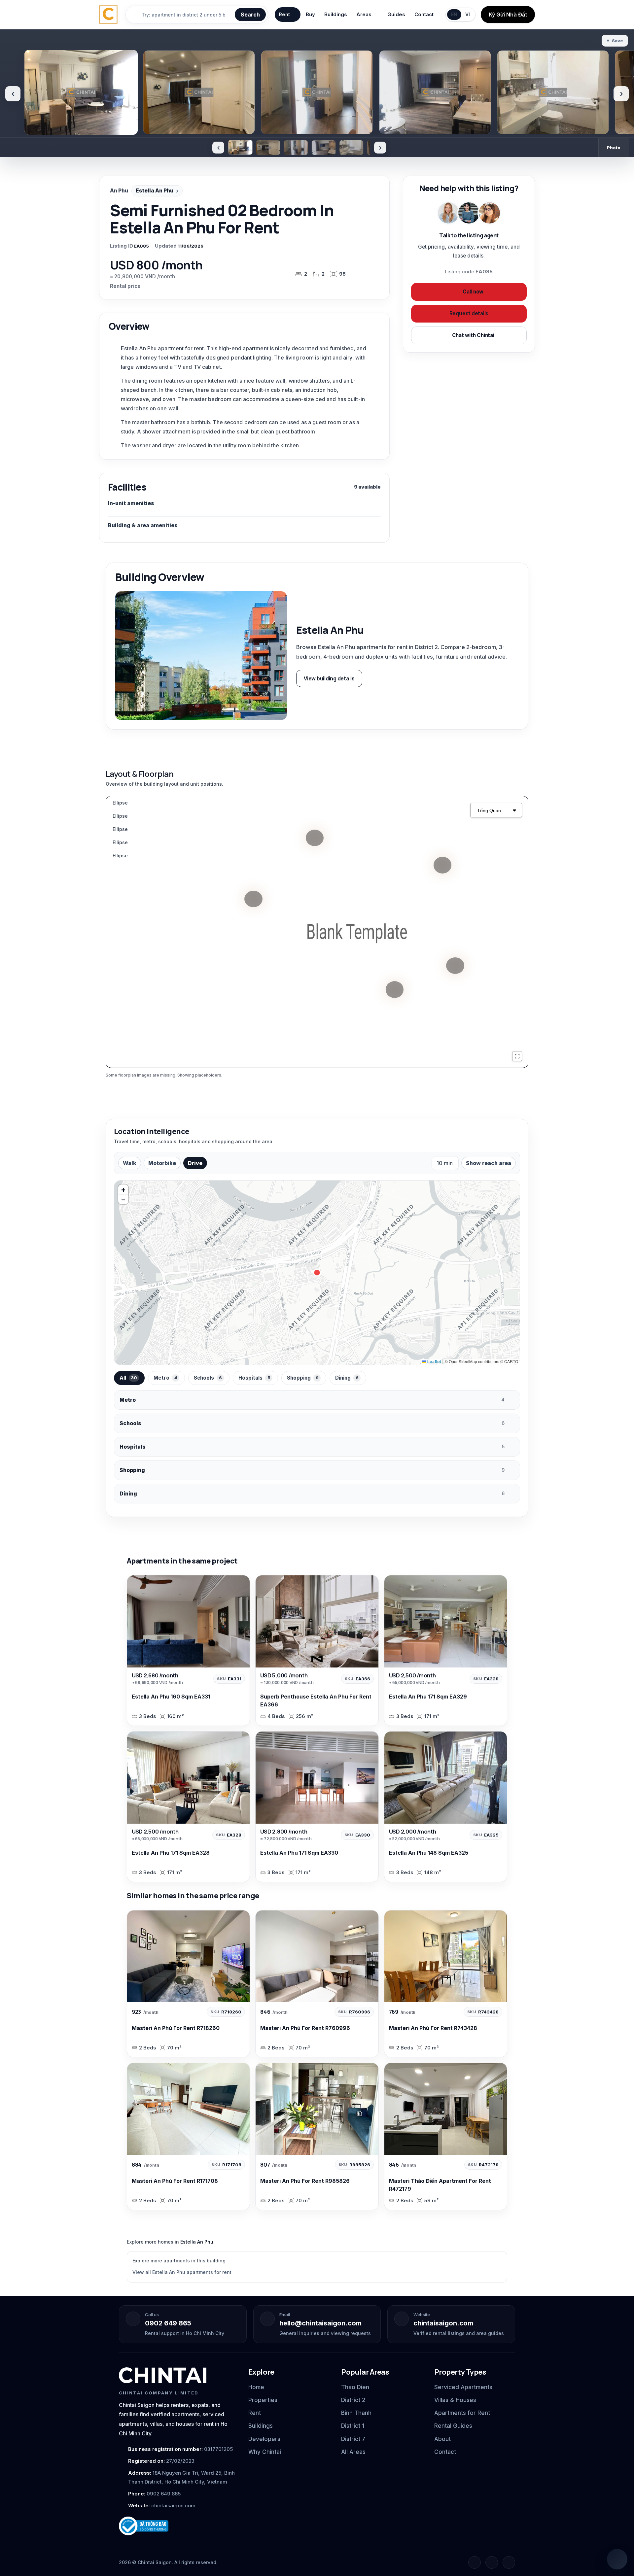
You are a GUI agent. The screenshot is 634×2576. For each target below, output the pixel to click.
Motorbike (162, 1163)
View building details (329, 678)
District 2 (353, 2400)
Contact (424, 14)
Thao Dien (355, 2387)
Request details (469, 313)
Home (256, 2387)
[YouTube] (509, 2562)
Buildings (336, 14)
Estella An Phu (155, 191)
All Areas (353, 2452)
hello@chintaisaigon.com (320, 2323)
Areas (364, 14)
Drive (195, 1163)
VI (468, 14)
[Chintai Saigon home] (163, 2375)
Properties (263, 2400)
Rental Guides (453, 2426)
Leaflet (434, 1362)
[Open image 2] (268, 148)
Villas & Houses (455, 2400)
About (442, 2439)
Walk (130, 1163)
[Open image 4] (324, 148)
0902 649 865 (168, 2323)
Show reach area (489, 1163)
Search (250, 15)
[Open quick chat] (617, 2559)
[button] (123, 1189)
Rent (284, 14)
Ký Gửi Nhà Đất (508, 15)
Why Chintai (265, 2452)
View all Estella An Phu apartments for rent (182, 2272)
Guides (396, 14)
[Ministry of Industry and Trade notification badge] (178, 2526)
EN (454, 14)
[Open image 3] (296, 148)
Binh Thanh (356, 2413)
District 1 (353, 2426)
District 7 (353, 2439)
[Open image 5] (351, 148)
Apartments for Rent (462, 2413)
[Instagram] (492, 2562)
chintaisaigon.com (443, 2323)
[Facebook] (475, 2562)
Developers (264, 2439)
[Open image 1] (240, 147)
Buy (310, 14)
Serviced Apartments (463, 2387)
